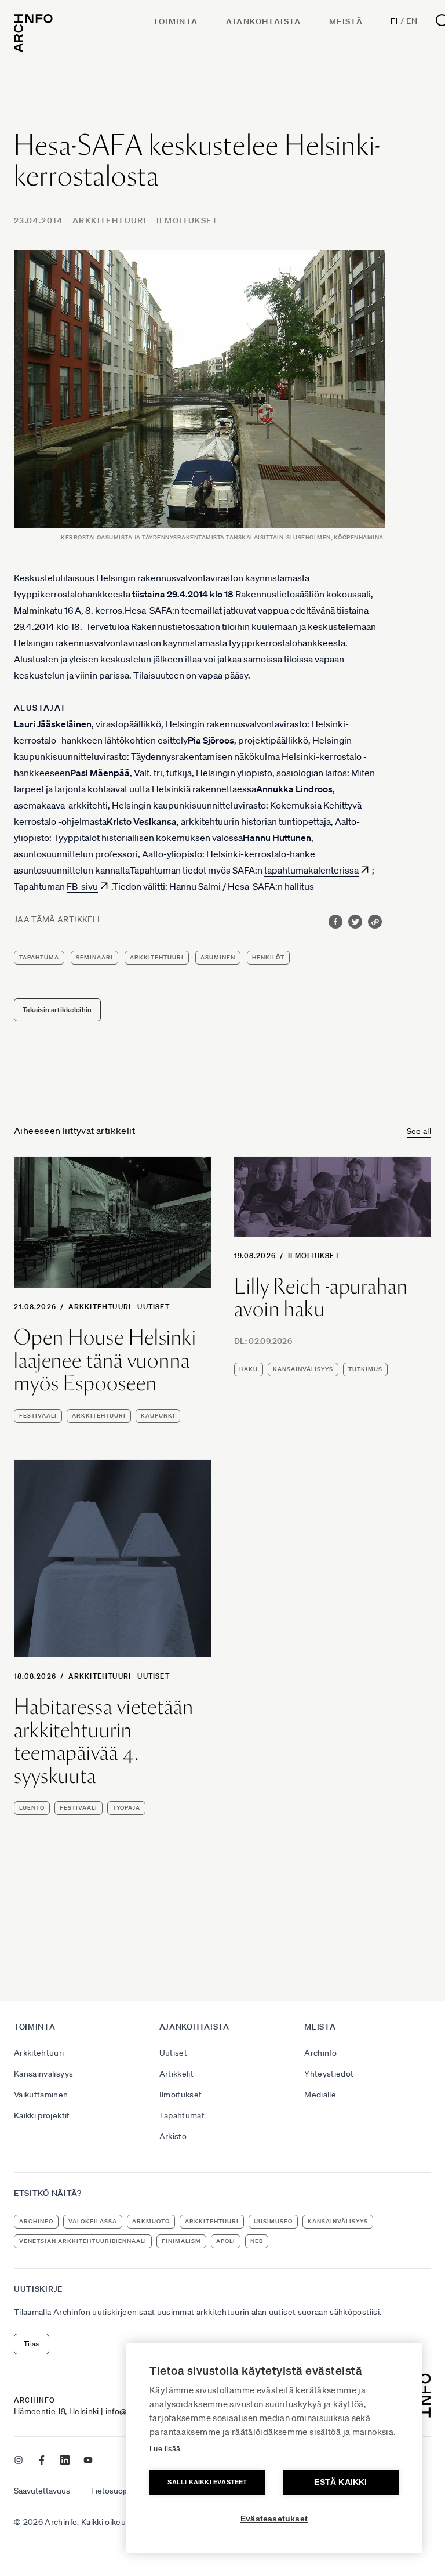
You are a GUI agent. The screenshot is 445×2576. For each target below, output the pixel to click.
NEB (257, 2241)
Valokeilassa (93, 2221)
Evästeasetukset (274, 2519)
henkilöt (268, 957)
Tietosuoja (110, 2491)
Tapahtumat (182, 2115)
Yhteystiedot (329, 2074)
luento (32, 1808)
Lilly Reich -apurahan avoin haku (321, 1298)
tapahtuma (39, 957)
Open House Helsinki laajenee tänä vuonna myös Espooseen (105, 1361)
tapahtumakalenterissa (311, 870)
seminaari (94, 957)
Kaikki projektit (42, 2115)
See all (419, 1131)
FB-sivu (82, 886)
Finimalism (181, 2241)
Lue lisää (165, 2449)
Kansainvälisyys (43, 2074)
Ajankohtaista (264, 21)
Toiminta (175, 21)
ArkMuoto (151, 2221)
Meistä (346, 21)
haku (249, 1369)
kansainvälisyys (303, 1369)
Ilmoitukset (187, 220)
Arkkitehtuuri (110, 220)
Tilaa (32, 2344)
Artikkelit (177, 2074)
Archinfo (320, 2053)
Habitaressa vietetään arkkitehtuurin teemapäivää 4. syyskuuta (104, 1741)
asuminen (218, 957)
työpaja (126, 1808)
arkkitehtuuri (157, 957)
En (412, 21)
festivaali (38, 1416)
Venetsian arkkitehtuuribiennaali (83, 2241)
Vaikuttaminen (41, 2095)
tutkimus (365, 1369)
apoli (226, 2241)
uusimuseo (273, 2221)
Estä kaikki (340, 2482)
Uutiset (153, 1307)
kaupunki (158, 1416)
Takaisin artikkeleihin (57, 1010)
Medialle (320, 2095)
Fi (394, 21)
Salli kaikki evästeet (207, 2482)
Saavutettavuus (42, 2491)
